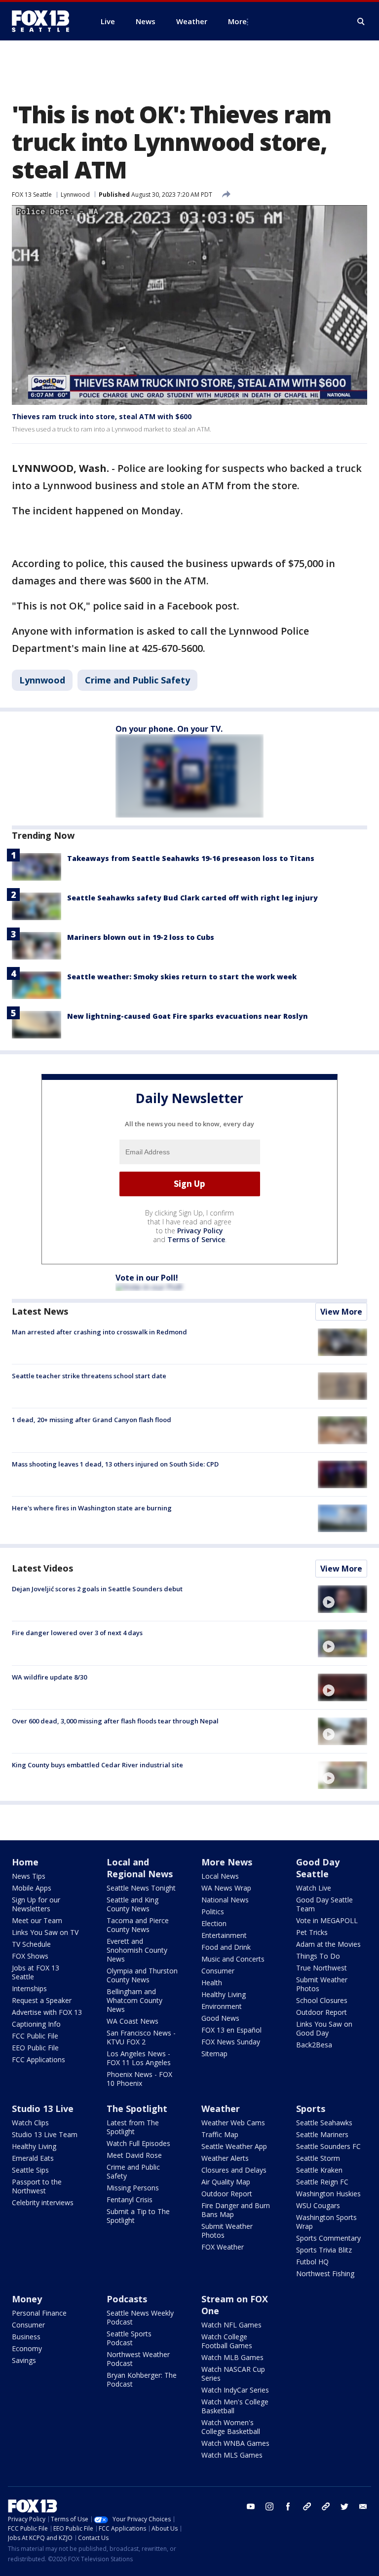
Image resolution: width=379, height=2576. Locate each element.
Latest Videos (42, 1568)
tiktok (307, 2506)
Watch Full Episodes (138, 2143)
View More (341, 1312)
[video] (342, 1599)
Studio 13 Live (43, 2109)
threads (326, 2506)
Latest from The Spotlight (133, 2127)
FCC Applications (38, 2059)
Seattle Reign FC (322, 2182)
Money (27, 2299)
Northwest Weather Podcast (138, 2359)
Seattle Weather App (234, 2146)
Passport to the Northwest (37, 2186)
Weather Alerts (225, 2158)
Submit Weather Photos (322, 1984)
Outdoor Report (322, 2012)
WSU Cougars (318, 2205)
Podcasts (127, 2299)
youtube (251, 2506)
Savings (24, 2360)
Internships (29, 1988)
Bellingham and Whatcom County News (134, 2000)
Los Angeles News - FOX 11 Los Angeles (139, 2058)
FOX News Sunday (231, 2042)
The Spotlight (137, 2109)
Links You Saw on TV (45, 1932)
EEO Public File (35, 2048)
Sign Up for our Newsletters (36, 1904)
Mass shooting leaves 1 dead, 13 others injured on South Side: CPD (115, 1464)
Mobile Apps (32, 1888)
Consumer (218, 1971)
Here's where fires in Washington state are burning (92, 1508)
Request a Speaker (42, 2000)
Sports (311, 2109)
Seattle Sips (30, 2170)
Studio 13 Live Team (45, 2134)
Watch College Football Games (227, 2341)
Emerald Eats (33, 2158)
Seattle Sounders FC (328, 2146)
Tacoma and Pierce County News (138, 1925)
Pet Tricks (312, 1932)
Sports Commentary (328, 2238)
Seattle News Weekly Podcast (140, 2317)
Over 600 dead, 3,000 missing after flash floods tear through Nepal (115, 1721)
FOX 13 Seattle (32, 195)
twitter (344, 2506)
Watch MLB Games (232, 2357)
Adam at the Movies (328, 1944)
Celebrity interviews (43, 2202)
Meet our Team (37, 1920)
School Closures (322, 2000)
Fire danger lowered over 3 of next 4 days (77, 1633)
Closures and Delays (234, 2170)
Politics (213, 1912)
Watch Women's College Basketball (231, 2427)
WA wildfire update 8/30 (49, 1677)
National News (225, 1900)
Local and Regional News (140, 1868)
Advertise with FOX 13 (47, 2012)
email (363, 2506)
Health (212, 1983)
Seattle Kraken (319, 2170)
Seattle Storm (318, 2158)
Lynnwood (75, 195)
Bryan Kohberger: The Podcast (142, 2379)
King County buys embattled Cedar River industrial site (97, 1765)
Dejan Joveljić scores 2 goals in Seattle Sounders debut (97, 1589)
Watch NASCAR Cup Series (233, 2374)
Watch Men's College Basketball (235, 2406)
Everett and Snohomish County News (137, 1950)
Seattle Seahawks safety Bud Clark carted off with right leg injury (192, 898)
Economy (27, 2348)
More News (227, 1862)
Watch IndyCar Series (235, 2390)
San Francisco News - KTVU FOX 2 (141, 2037)
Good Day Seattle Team (324, 1904)
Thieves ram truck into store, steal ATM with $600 (102, 416)
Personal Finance (39, 2313)
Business (26, 2337)
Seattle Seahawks (324, 2123)
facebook (288, 2506)
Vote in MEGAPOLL (327, 1920)
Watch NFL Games (231, 2325)
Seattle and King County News (133, 1904)
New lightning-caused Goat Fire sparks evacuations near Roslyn (188, 1016)
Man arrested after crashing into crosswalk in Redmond (99, 1332)
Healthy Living (224, 1994)
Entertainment (224, 1935)
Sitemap (214, 2054)
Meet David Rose (134, 2155)
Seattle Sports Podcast (129, 2338)
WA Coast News (133, 2021)
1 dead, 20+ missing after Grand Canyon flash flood (92, 1420)
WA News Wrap (226, 1888)
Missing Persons (133, 2188)
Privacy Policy (200, 1231)
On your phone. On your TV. (169, 729)
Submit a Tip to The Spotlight (138, 2216)
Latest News (40, 1311)
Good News (220, 2018)
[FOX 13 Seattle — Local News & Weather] (44, 21)
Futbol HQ (312, 2262)
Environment (222, 2006)
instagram (269, 2506)
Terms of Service (196, 1239)
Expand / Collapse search (361, 22)
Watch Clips (30, 2123)
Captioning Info (36, 2024)
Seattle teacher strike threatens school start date (89, 1376)
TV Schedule (31, 1944)
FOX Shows (30, 1956)
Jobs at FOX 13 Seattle (36, 1972)
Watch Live (314, 1888)
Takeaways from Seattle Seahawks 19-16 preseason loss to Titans (191, 858)
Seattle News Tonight (141, 1888)
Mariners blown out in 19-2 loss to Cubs (141, 937)
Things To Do (318, 1956)
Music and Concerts (233, 1959)
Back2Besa (314, 2045)
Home (25, 1862)
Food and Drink (226, 1947)
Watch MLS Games (232, 2455)
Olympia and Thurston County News (142, 1975)
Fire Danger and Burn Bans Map (236, 2210)
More (237, 21)
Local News (220, 1876)
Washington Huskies (328, 2194)
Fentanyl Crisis (130, 2200)
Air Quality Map (226, 2182)
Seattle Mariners (322, 2134)
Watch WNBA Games (235, 2443)
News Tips (29, 1876)
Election (214, 1923)
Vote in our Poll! (147, 1278)
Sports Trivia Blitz (324, 2250)
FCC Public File (35, 2036)
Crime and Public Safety (137, 680)
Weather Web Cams (233, 2123)
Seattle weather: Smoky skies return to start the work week (182, 977)
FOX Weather (223, 2247)
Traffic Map (220, 2134)
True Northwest (322, 1968)
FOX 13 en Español (231, 2030)
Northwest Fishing (325, 2273)
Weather (221, 2109)
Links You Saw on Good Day (324, 2028)
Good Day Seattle (318, 1868)
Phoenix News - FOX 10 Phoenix (139, 2079)
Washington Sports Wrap (326, 2222)
